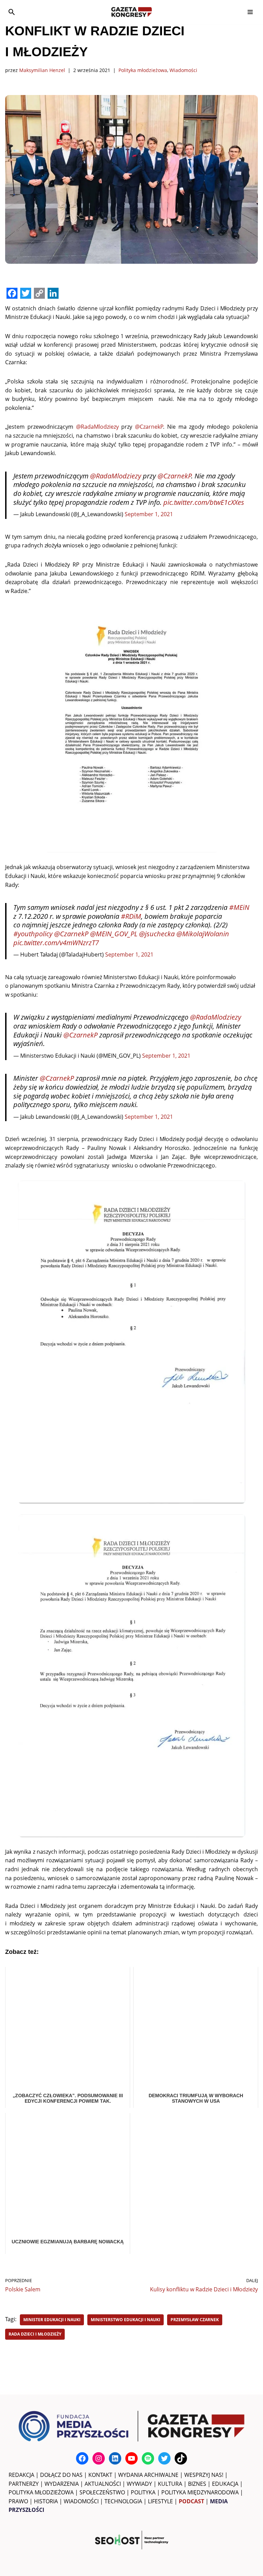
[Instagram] (99, 2458)
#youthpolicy (33, 934)
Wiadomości (183, 70)
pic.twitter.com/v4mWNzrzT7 (56, 943)
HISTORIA (46, 2501)
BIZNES (197, 2484)
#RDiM (131, 916)
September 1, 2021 (149, 514)
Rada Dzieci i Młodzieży (35, 2334)
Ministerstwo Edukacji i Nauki (126, 2320)
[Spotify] (148, 2458)
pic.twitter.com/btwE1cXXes (204, 502)
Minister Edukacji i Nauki (52, 2320)
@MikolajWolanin (203, 934)
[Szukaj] (12, 12)
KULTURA (170, 2484)
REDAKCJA (21, 2475)
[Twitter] (164, 2458)
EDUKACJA (225, 2484)
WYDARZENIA (62, 2484)
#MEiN (239, 907)
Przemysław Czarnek (195, 2320)
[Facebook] (82, 2458)
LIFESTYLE (160, 2501)
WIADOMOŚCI (81, 2501)
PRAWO (18, 2501)
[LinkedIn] (115, 2458)
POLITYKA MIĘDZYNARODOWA (200, 2492)
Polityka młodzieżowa (143, 70)
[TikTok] (181, 2458)
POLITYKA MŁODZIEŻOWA (41, 2492)
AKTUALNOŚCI (103, 2484)
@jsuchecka (157, 934)
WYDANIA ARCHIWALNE (148, 2475)
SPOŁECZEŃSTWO (102, 2492)
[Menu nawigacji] (250, 12)
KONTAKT (100, 2475)
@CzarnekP (149, 427)
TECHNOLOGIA (123, 2501)
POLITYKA (143, 2492)
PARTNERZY (24, 2484)
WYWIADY (139, 2484)
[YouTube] (131, 2458)
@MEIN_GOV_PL (114, 934)
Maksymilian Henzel (42, 70)
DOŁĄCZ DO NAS (61, 2475)
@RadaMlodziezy (97, 427)
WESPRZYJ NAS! (204, 2475)
